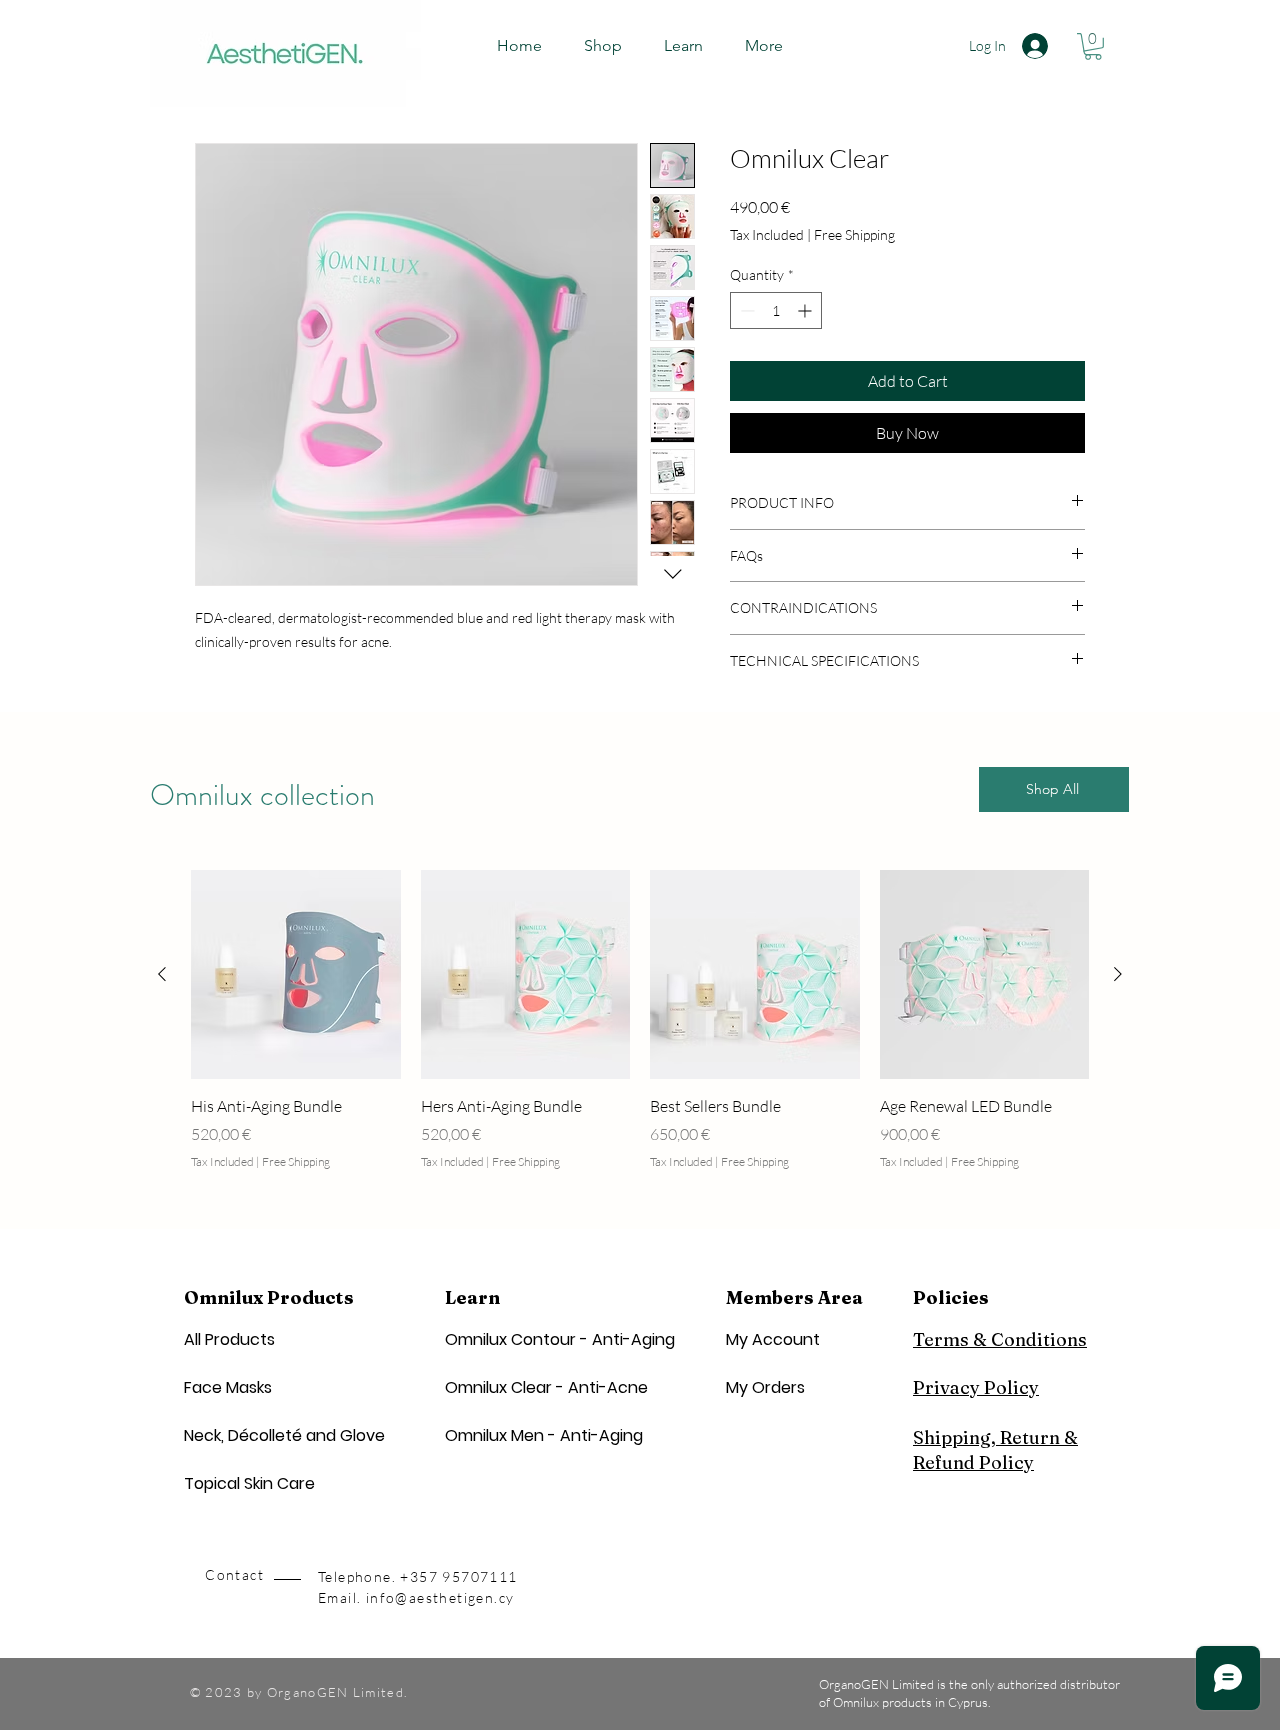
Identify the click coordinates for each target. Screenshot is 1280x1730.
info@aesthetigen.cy (440, 1597)
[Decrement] (745, 310)
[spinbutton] (776, 310)
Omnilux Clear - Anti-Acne (546, 1387)
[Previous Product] (162, 974)
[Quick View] (296, 975)
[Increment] (806, 310)
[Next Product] (1118, 974)
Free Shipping (854, 234)
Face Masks (228, 1387)
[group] (640, 1031)
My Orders (765, 1387)
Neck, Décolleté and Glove (284, 1435)
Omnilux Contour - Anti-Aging (560, 1339)
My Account (773, 1339)
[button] (683, 46)
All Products (229, 1339)
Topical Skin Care (249, 1483)
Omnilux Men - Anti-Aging (544, 1435)
